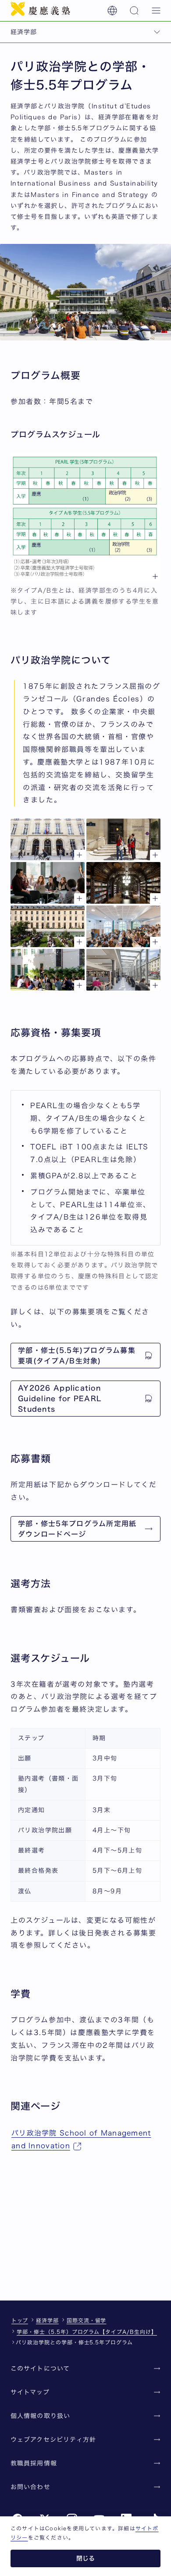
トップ (20, 2320)
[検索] (134, 11)
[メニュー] (156, 11)
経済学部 (47, 2320)
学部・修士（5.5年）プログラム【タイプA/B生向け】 (87, 2332)
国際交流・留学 (87, 2320)
